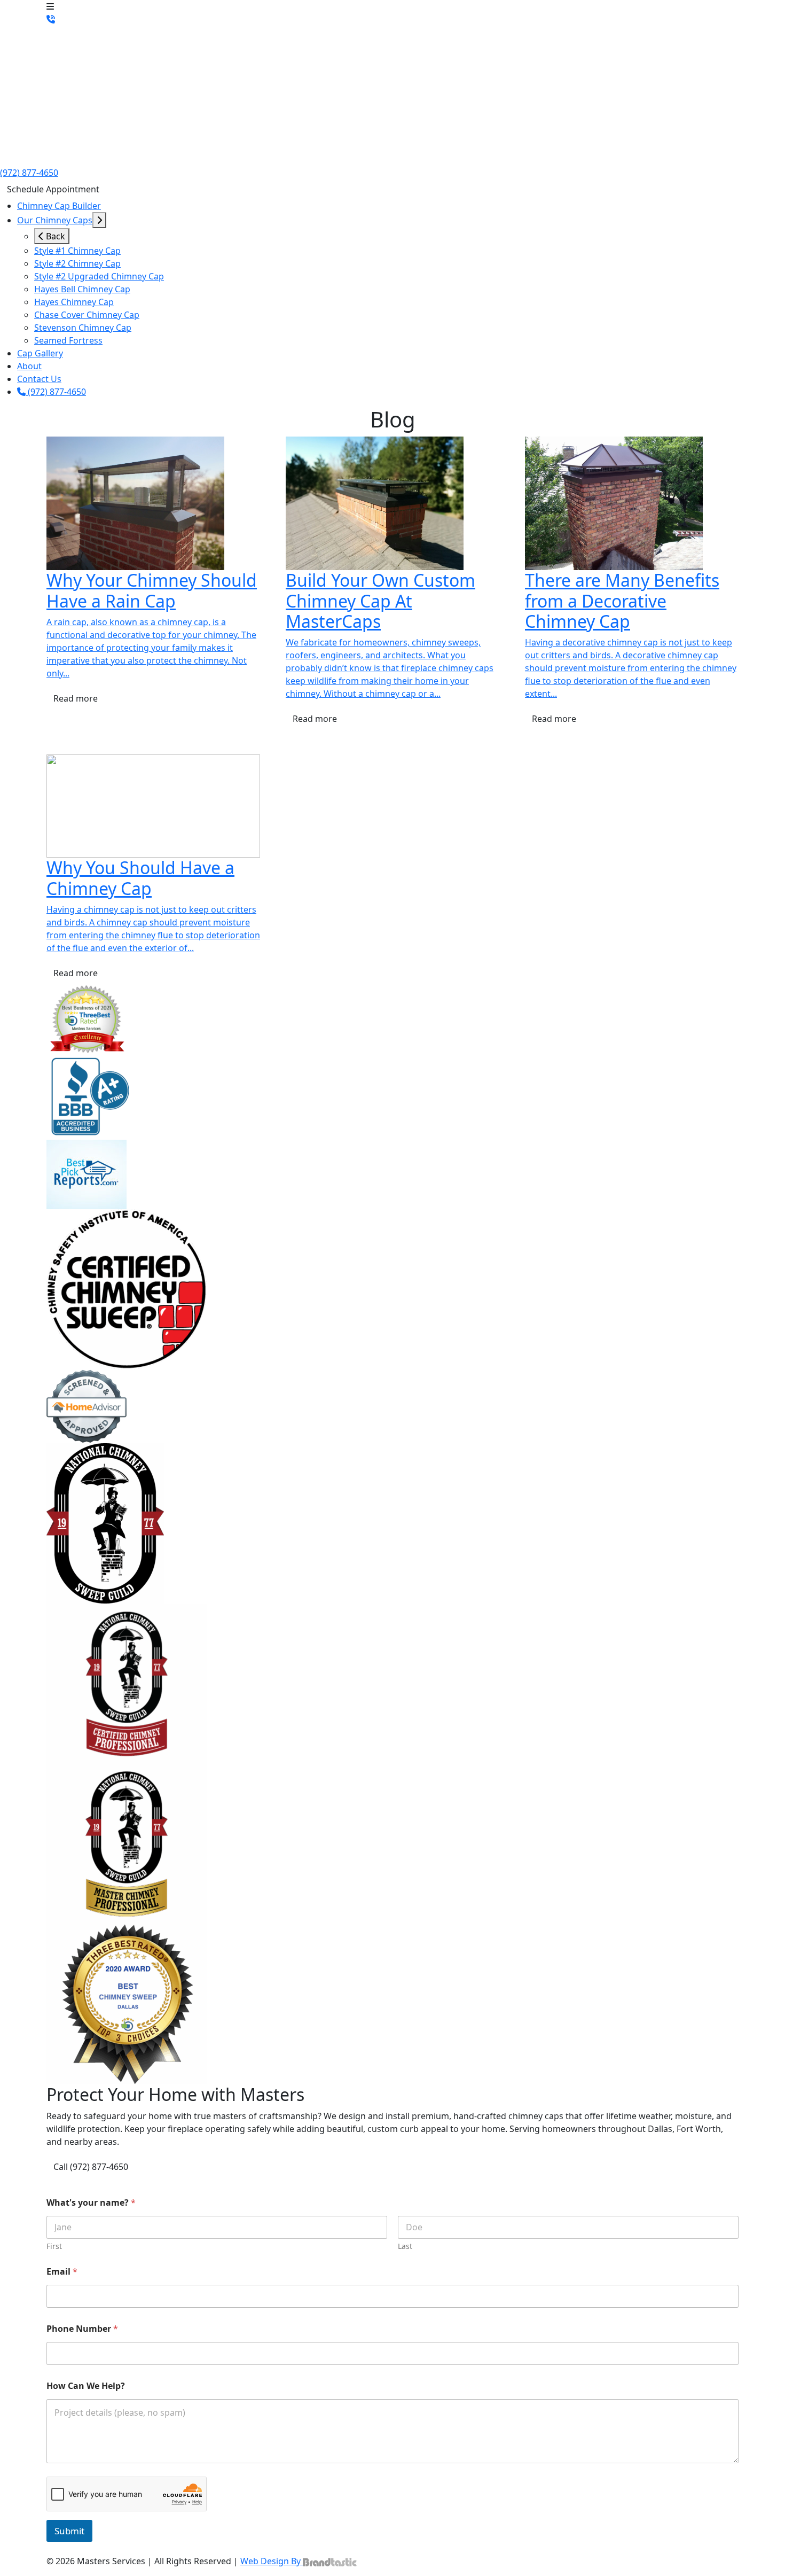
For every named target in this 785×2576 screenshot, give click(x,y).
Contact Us (39, 379)
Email (62, 2272)
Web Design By (272, 2561)
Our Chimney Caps (55, 220)
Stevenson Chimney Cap (83, 328)
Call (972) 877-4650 (91, 2167)
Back (54, 236)
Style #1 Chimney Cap (77, 251)
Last (405, 2246)
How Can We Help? (86, 2386)
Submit (69, 2531)
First (54, 2246)
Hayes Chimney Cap (74, 302)
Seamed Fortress (68, 340)
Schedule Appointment (53, 189)
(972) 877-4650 (29, 173)
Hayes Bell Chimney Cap (82, 289)
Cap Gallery (40, 353)
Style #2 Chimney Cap (77, 263)
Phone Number (82, 2329)
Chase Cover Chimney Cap (87, 315)
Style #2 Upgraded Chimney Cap (99, 276)
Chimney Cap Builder (59, 206)
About (29, 366)
